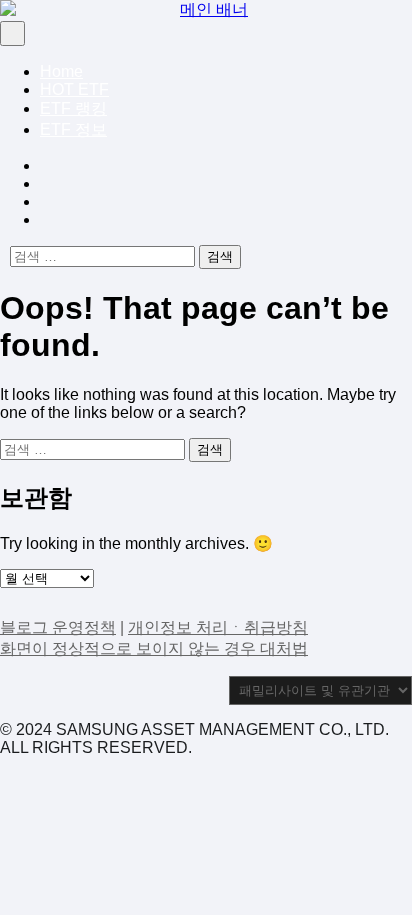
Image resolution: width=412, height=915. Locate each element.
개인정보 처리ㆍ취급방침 (218, 627)
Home (61, 71)
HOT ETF (74, 89)
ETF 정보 (73, 129)
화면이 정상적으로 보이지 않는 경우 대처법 (154, 648)
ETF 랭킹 (73, 108)
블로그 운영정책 (58, 627)
